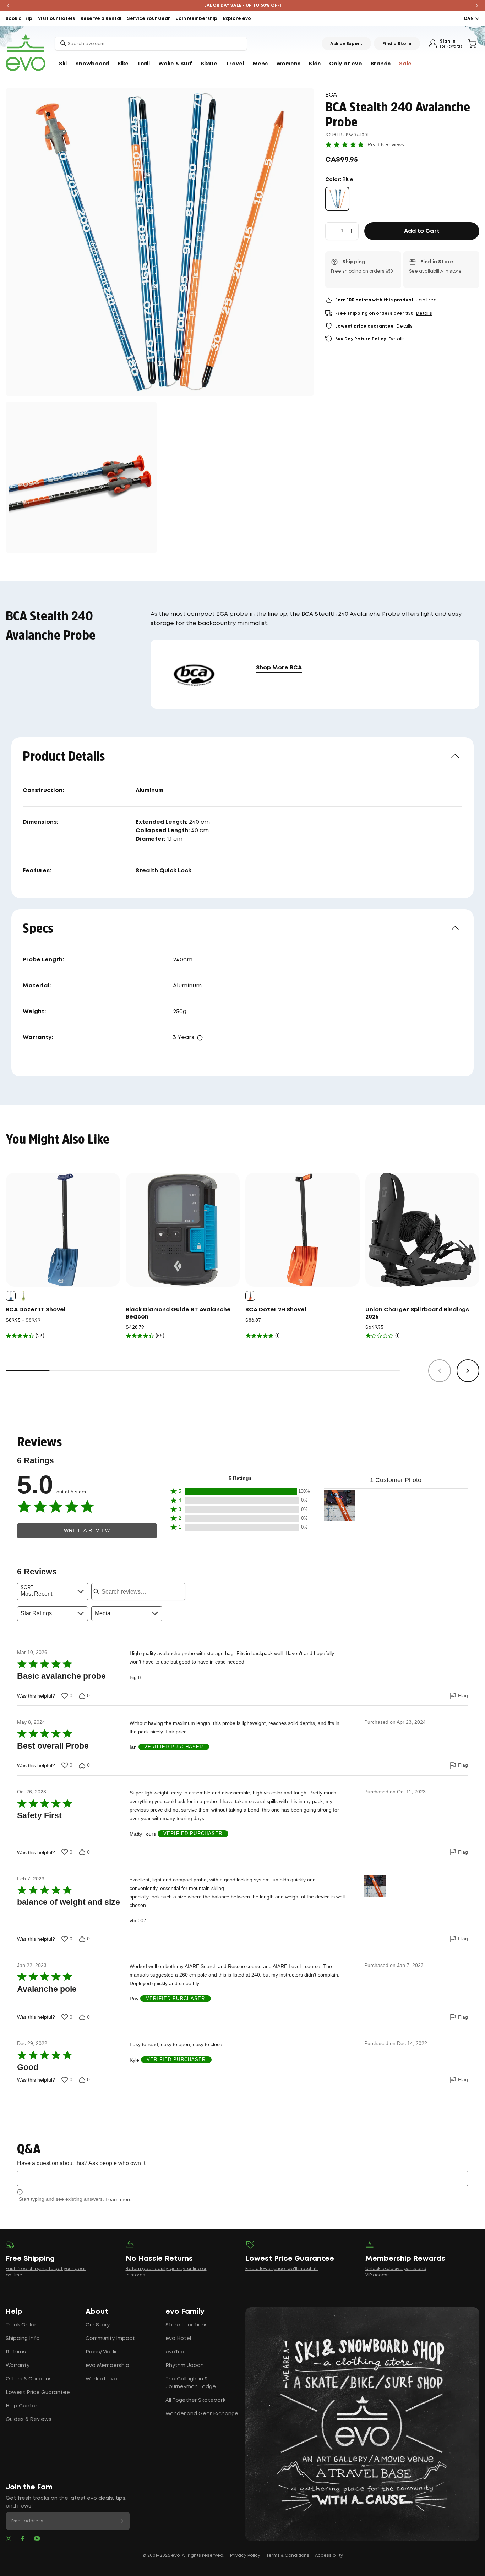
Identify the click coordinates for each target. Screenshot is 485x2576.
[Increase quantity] (351, 231)
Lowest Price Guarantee (38, 2393)
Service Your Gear (149, 19)
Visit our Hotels (56, 19)
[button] (240, 1492)
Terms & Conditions (288, 2556)
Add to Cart (422, 231)
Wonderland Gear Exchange (202, 2414)
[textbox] (243, 2178)
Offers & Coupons (29, 2379)
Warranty (18, 2366)
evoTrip (175, 2352)
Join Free (426, 300)
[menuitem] (63, 64)
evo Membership (107, 2366)
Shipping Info (23, 2339)
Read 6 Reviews (386, 144)
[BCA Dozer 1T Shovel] (63, 1230)
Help (14, 2312)
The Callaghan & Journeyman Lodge (191, 2383)
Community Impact (110, 2339)
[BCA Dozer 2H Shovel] (303, 1230)
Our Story (98, 2325)
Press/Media (102, 2352)
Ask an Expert (346, 44)
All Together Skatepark (195, 2400)
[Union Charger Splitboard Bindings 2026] (423, 1230)
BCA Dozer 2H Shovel (276, 1310)
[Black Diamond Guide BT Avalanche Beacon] (183, 1230)
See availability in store (435, 271)
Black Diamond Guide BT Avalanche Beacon (178, 1313)
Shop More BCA (279, 668)
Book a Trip (19, 19)
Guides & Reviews (29, 2419)
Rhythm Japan (185, 2366)
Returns (16, 2352)
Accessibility (329, 2556)
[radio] (337, 199)
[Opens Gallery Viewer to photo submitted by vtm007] (339, 1506)
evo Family (185, 2312)
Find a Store (397, 44)
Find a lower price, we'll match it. (282, 2269)
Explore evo (237, 19)
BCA (331, 95)
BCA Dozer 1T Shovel (36, 1310)
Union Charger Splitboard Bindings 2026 (417, 1313)
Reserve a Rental (101, 19)
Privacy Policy (245, 2556)
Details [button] (424, 314)
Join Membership (197, 19)
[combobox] (151, 44)
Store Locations (187, 2325)
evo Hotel (178, 2339)
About (97, 2312)
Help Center (21, 2406)
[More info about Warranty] (200, 1038)
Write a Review (87, 1531)
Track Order (21, 2325)
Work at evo (101, 2379)
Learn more (119, 2199)
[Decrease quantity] (333, 231)
